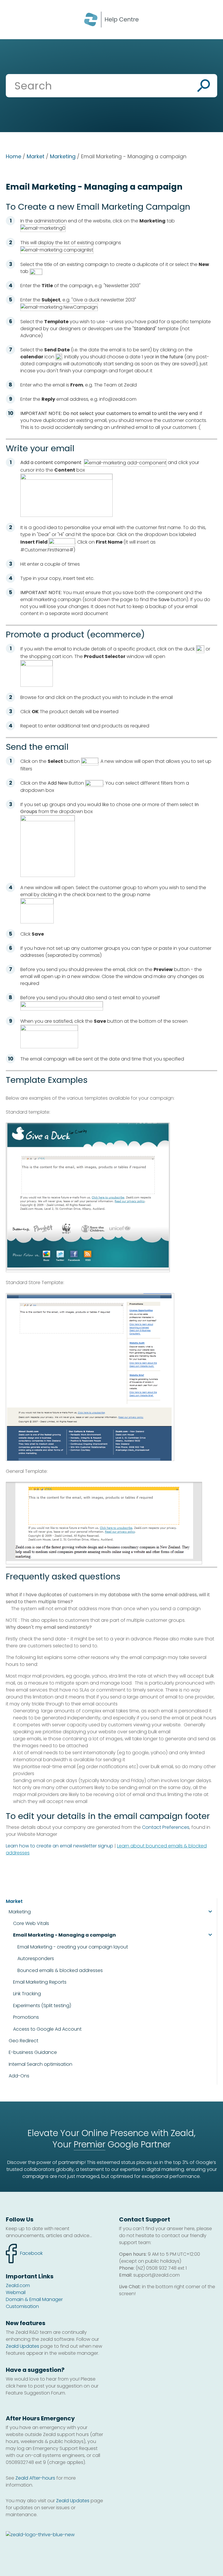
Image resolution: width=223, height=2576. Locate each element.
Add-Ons (19, 2076)
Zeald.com (18, 2285)
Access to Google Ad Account (47, 2029)
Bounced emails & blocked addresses (60, 1971)
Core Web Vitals (31, 1924)
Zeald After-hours (35, 2478)
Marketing (63, 156)
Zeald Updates (23, 2346)
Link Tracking (27, 1994)
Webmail (16, 2292)
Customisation (22, 2306)
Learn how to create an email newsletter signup (60, 1846)
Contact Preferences (166, 1827)
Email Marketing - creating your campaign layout (73, 1947)
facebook (24, 2250)
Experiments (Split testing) (42, 2006)
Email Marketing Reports (40, 1982)
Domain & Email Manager (34, 2299)
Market (36, 156)
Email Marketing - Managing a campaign (64, 1935)
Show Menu (12, 19)
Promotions (26, 2017)
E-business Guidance (33, 2052)
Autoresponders (36, 1959)
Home (14, 156)
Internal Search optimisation (41, 2064)
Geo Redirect (24, 2041)
